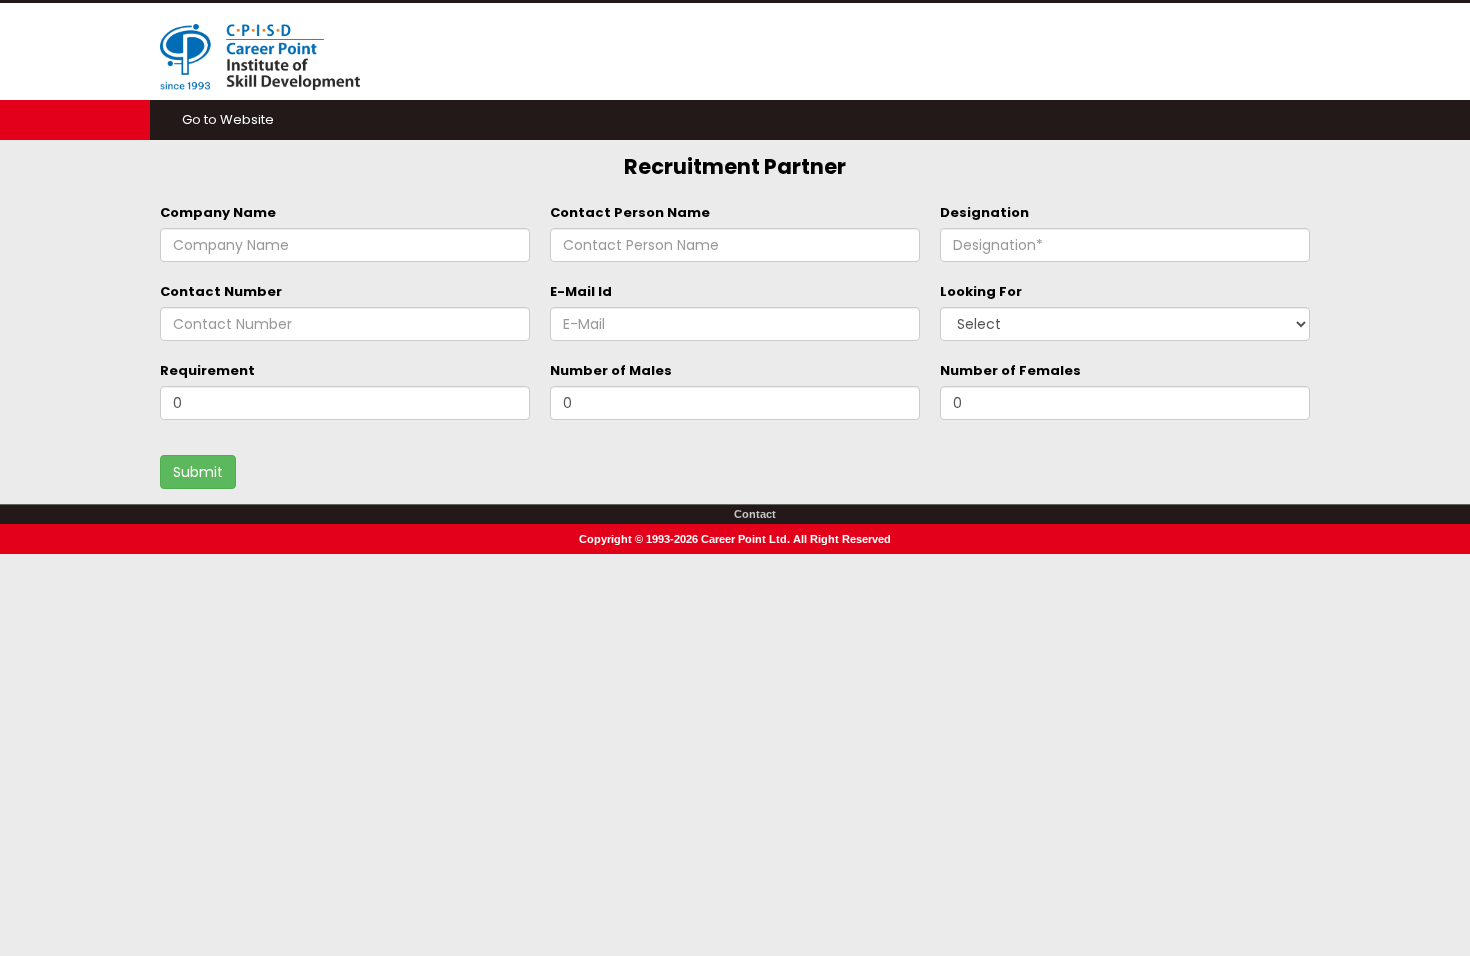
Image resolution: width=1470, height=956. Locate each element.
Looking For (981, 291)
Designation (984, 212)
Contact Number (221, 291)
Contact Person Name (630, 212)
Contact (755, 514)
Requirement (207, 370)
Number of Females (1010, 370)
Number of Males (611, 370)
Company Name (218, 212)
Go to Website (228, 119)
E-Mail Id (581, 291)
